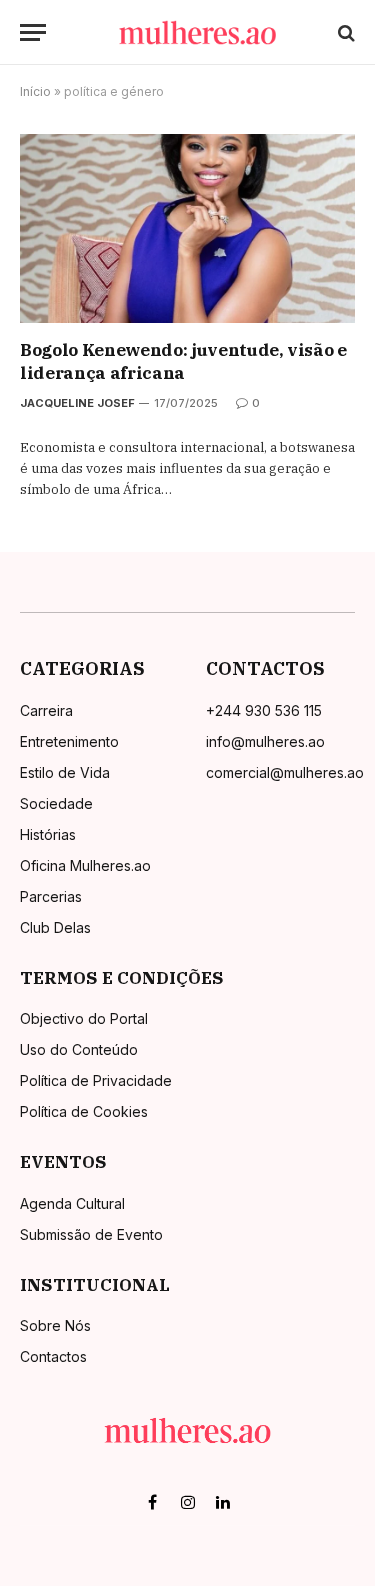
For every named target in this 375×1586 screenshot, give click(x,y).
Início (35, 91)
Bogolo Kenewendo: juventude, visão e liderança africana (183, 361)
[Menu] (33, 32)
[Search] (344, 32)
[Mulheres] (197, 32)
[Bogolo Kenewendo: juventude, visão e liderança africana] (187, 228)
